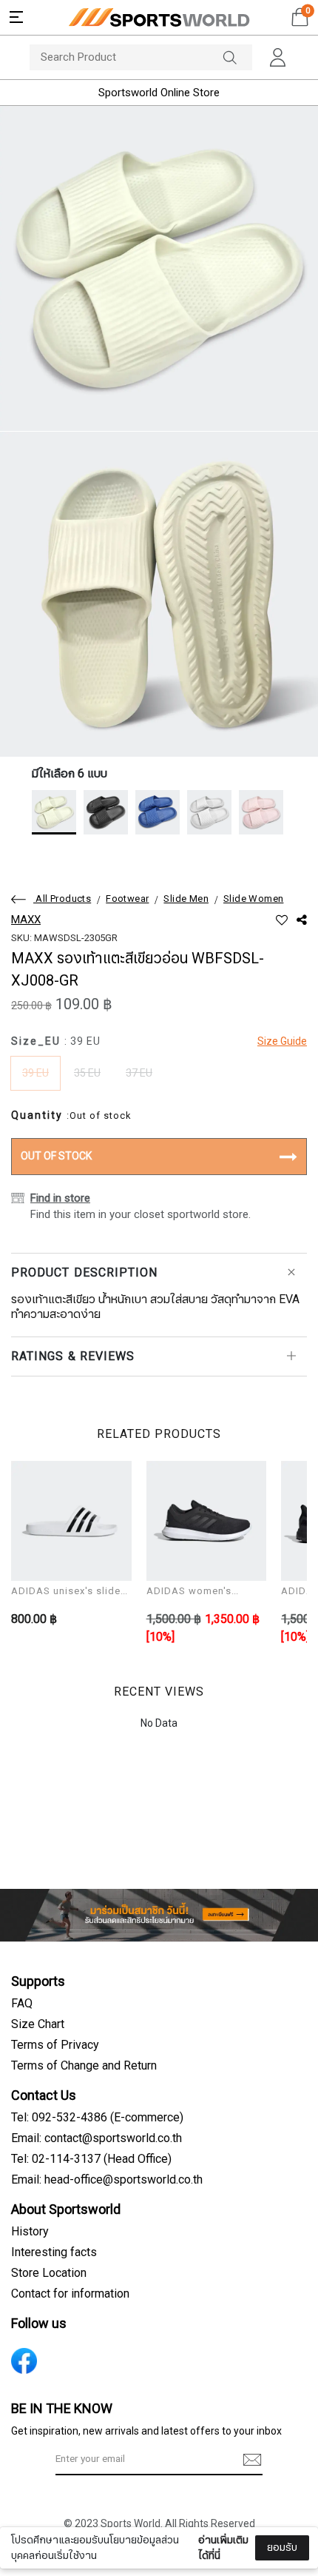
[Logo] (159, 17)
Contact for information (70, 2294)
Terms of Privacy (55, 2045)
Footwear (127, 899)
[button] (16, 17)
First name (51, 2456)
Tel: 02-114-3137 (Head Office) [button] (91, 2159)
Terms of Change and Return (84, 2066)
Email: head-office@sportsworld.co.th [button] (107, 2180)
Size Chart (38, 2024)
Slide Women (253, 899)
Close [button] (285, 2556)
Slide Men (186, 899)
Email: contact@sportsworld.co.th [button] (97, 2138)
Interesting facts (54, 2252)
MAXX (26, 920)
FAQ (22, 2004)
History (30, 2232)
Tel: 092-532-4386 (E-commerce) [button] (97, 2118)
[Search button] (237, 57)
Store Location (49, 2273)
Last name (51, 2530)
